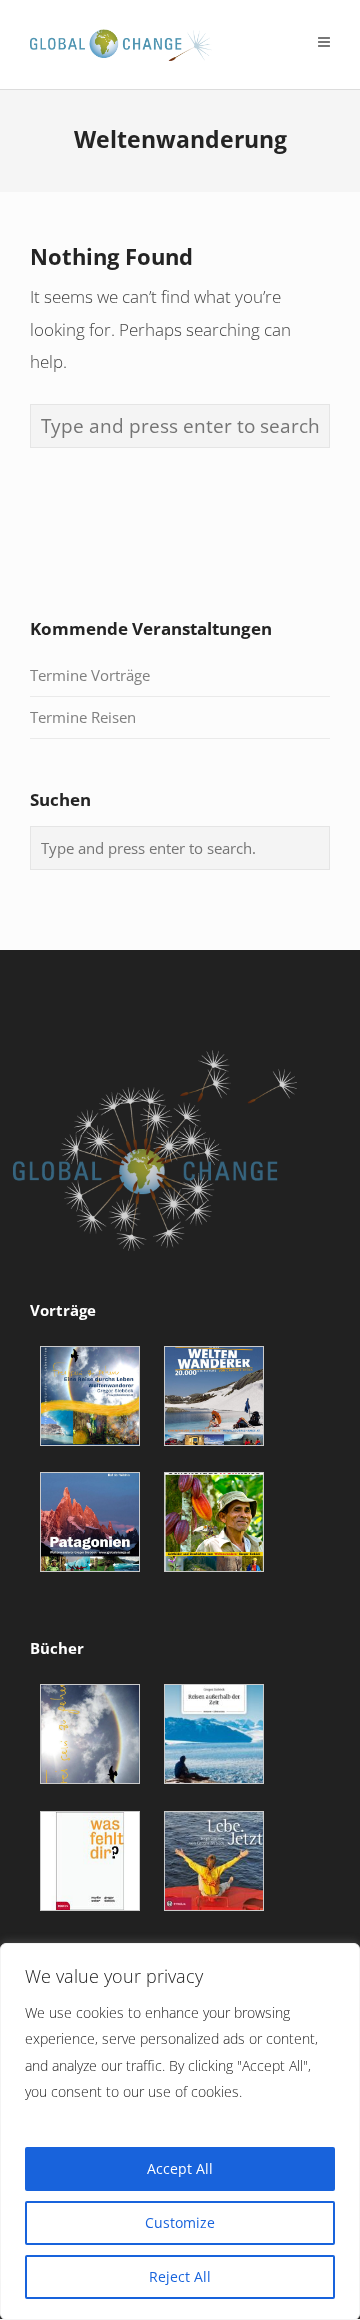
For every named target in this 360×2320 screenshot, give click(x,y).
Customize (180, 2222)
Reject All (180, 2276)
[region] (180, 2131)
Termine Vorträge (90, 675)
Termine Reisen (83, 717)
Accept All (180, 2168)
